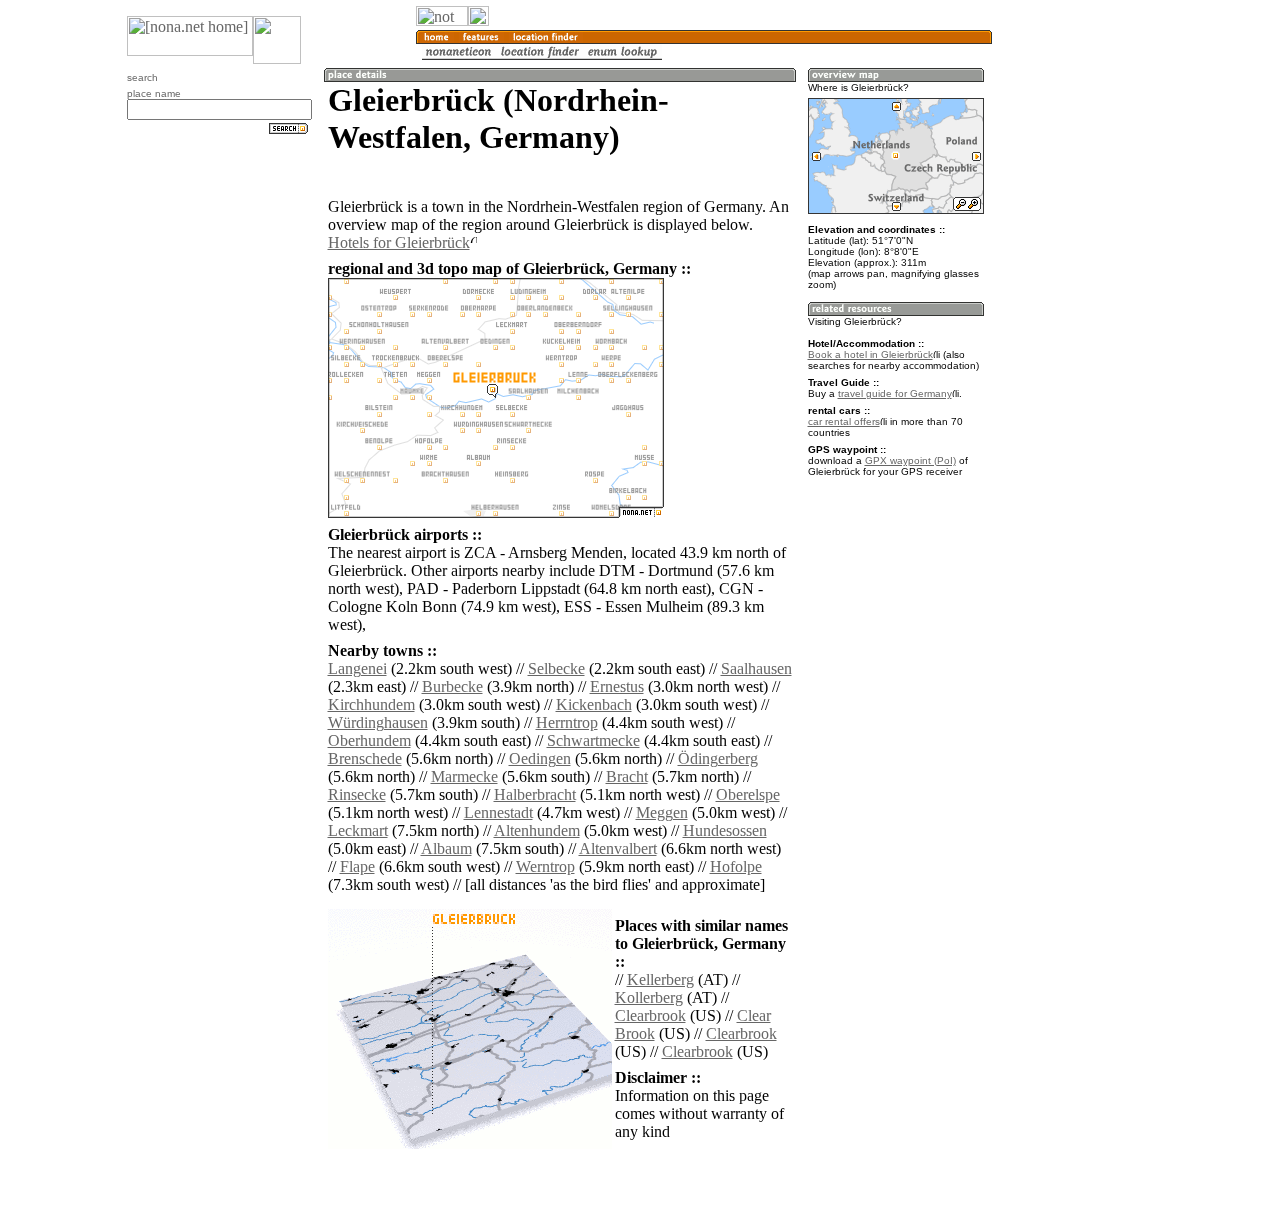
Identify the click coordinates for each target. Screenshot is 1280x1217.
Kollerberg (649, 997)
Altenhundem (537, 830)
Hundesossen (725, 830)
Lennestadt (498, 812)
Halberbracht (535, 794)
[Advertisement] (1088, 330)
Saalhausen (756, 668)
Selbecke (556, 668)
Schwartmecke (593, 740)
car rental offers (844, 421)
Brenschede (365, 758)
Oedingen (540, 758)
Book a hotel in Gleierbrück (870, 354)
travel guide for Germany (895, 393)
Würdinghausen (378, 722)
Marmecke (464, 776)
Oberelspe (748, 794)
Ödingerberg (718, 758)
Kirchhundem (371, 704)
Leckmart (358, 830)
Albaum (446, 848)
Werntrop (545, 866)
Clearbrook (650, 1015)
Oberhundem (369, 740)
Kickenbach (594, 704)
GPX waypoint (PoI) (910, 460)
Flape (357, 866)
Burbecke (452, 686)
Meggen (662, 812)
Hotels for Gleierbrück (399, 242)
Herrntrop (567, 722)
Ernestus (617, 686)
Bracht (627, 776)
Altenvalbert (618, 848)
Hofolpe (736, 866)
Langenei (357, 668)
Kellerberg (660, 979)
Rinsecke (357, 794)
